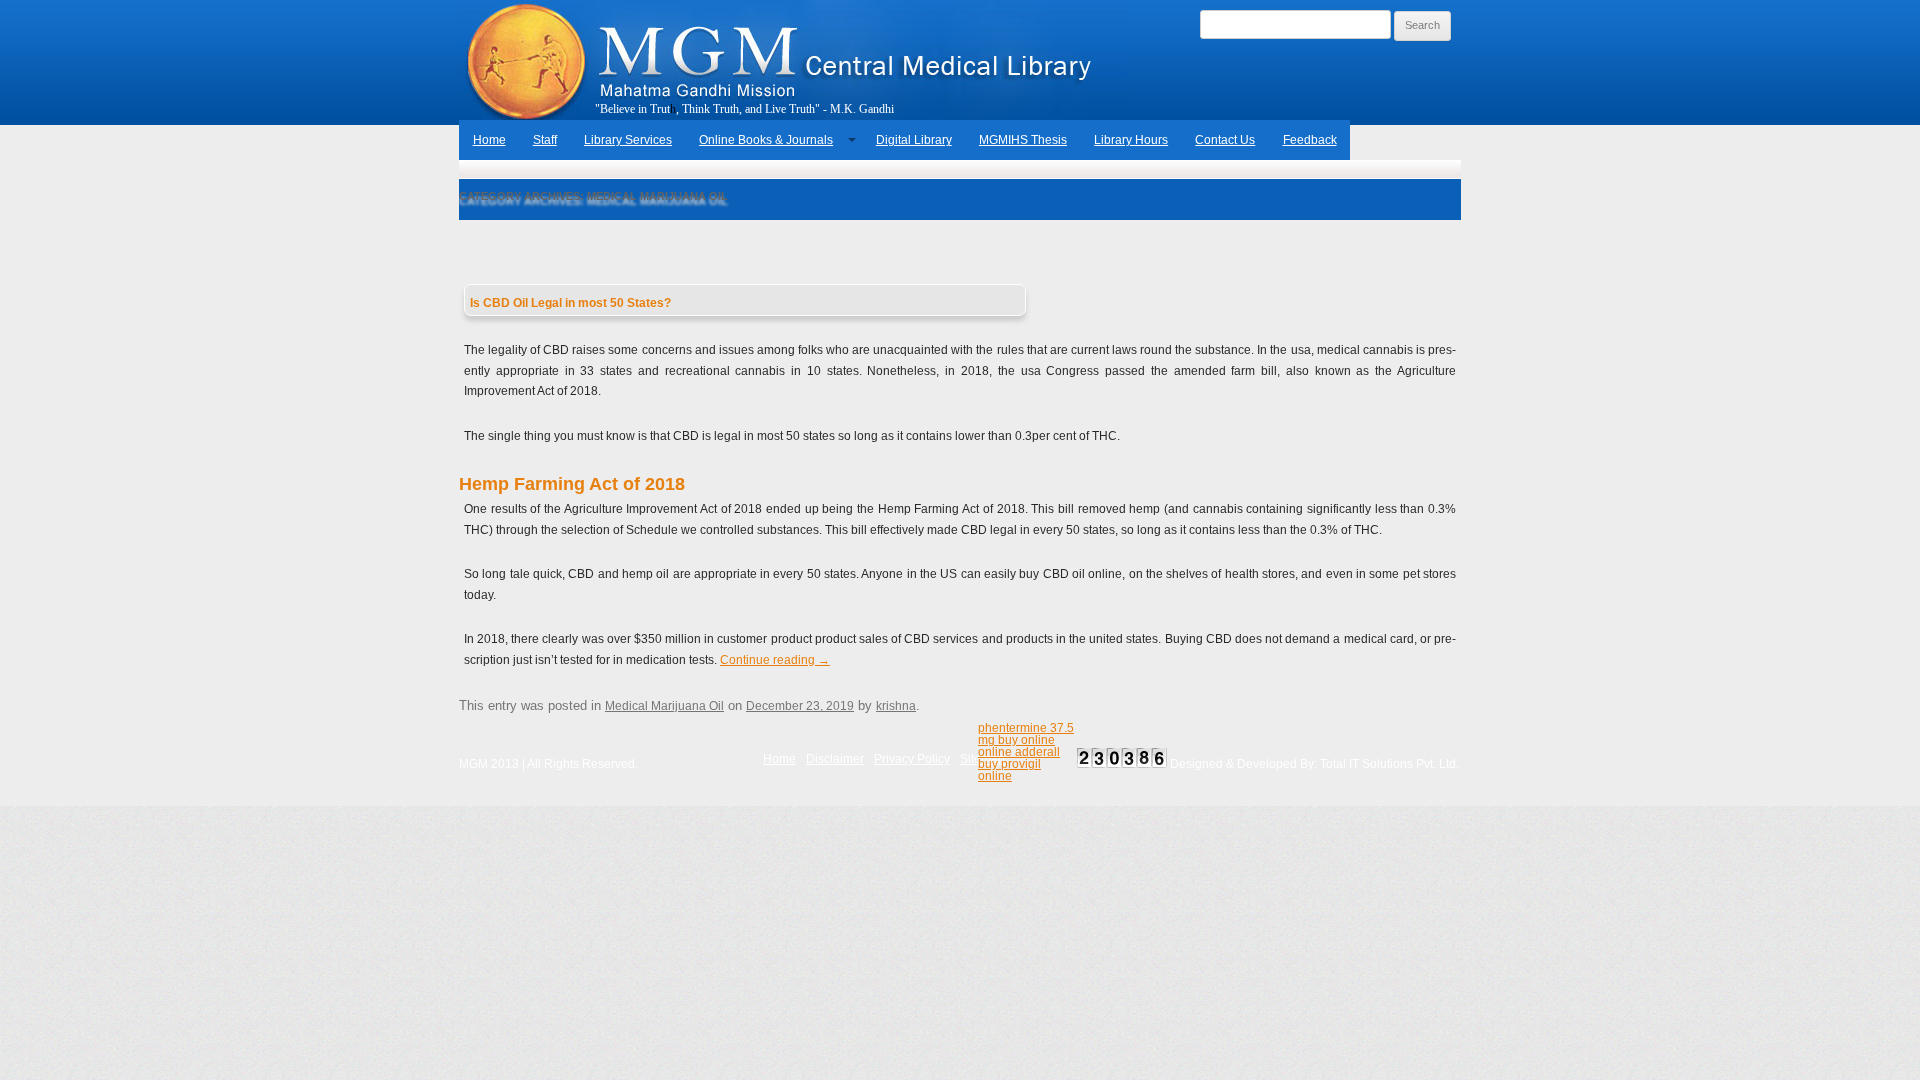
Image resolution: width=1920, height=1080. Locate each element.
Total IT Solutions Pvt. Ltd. (1389, 764)
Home (489, 140)
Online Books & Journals (766, 140)
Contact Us (1225, 140)
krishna (896, 706)
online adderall (1019, 752)
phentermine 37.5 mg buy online (1026, 734)
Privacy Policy (912, 759)
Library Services (628, 140)
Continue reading (775, 660)
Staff (545, 140)
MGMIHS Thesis (1023, 140)
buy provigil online (1009, 770)
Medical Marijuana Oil (664, 706)
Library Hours (1131, 140)
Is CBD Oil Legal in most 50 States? (570, 303)
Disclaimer (835, 759)
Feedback (1310, 140)
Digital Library (914, 140)
